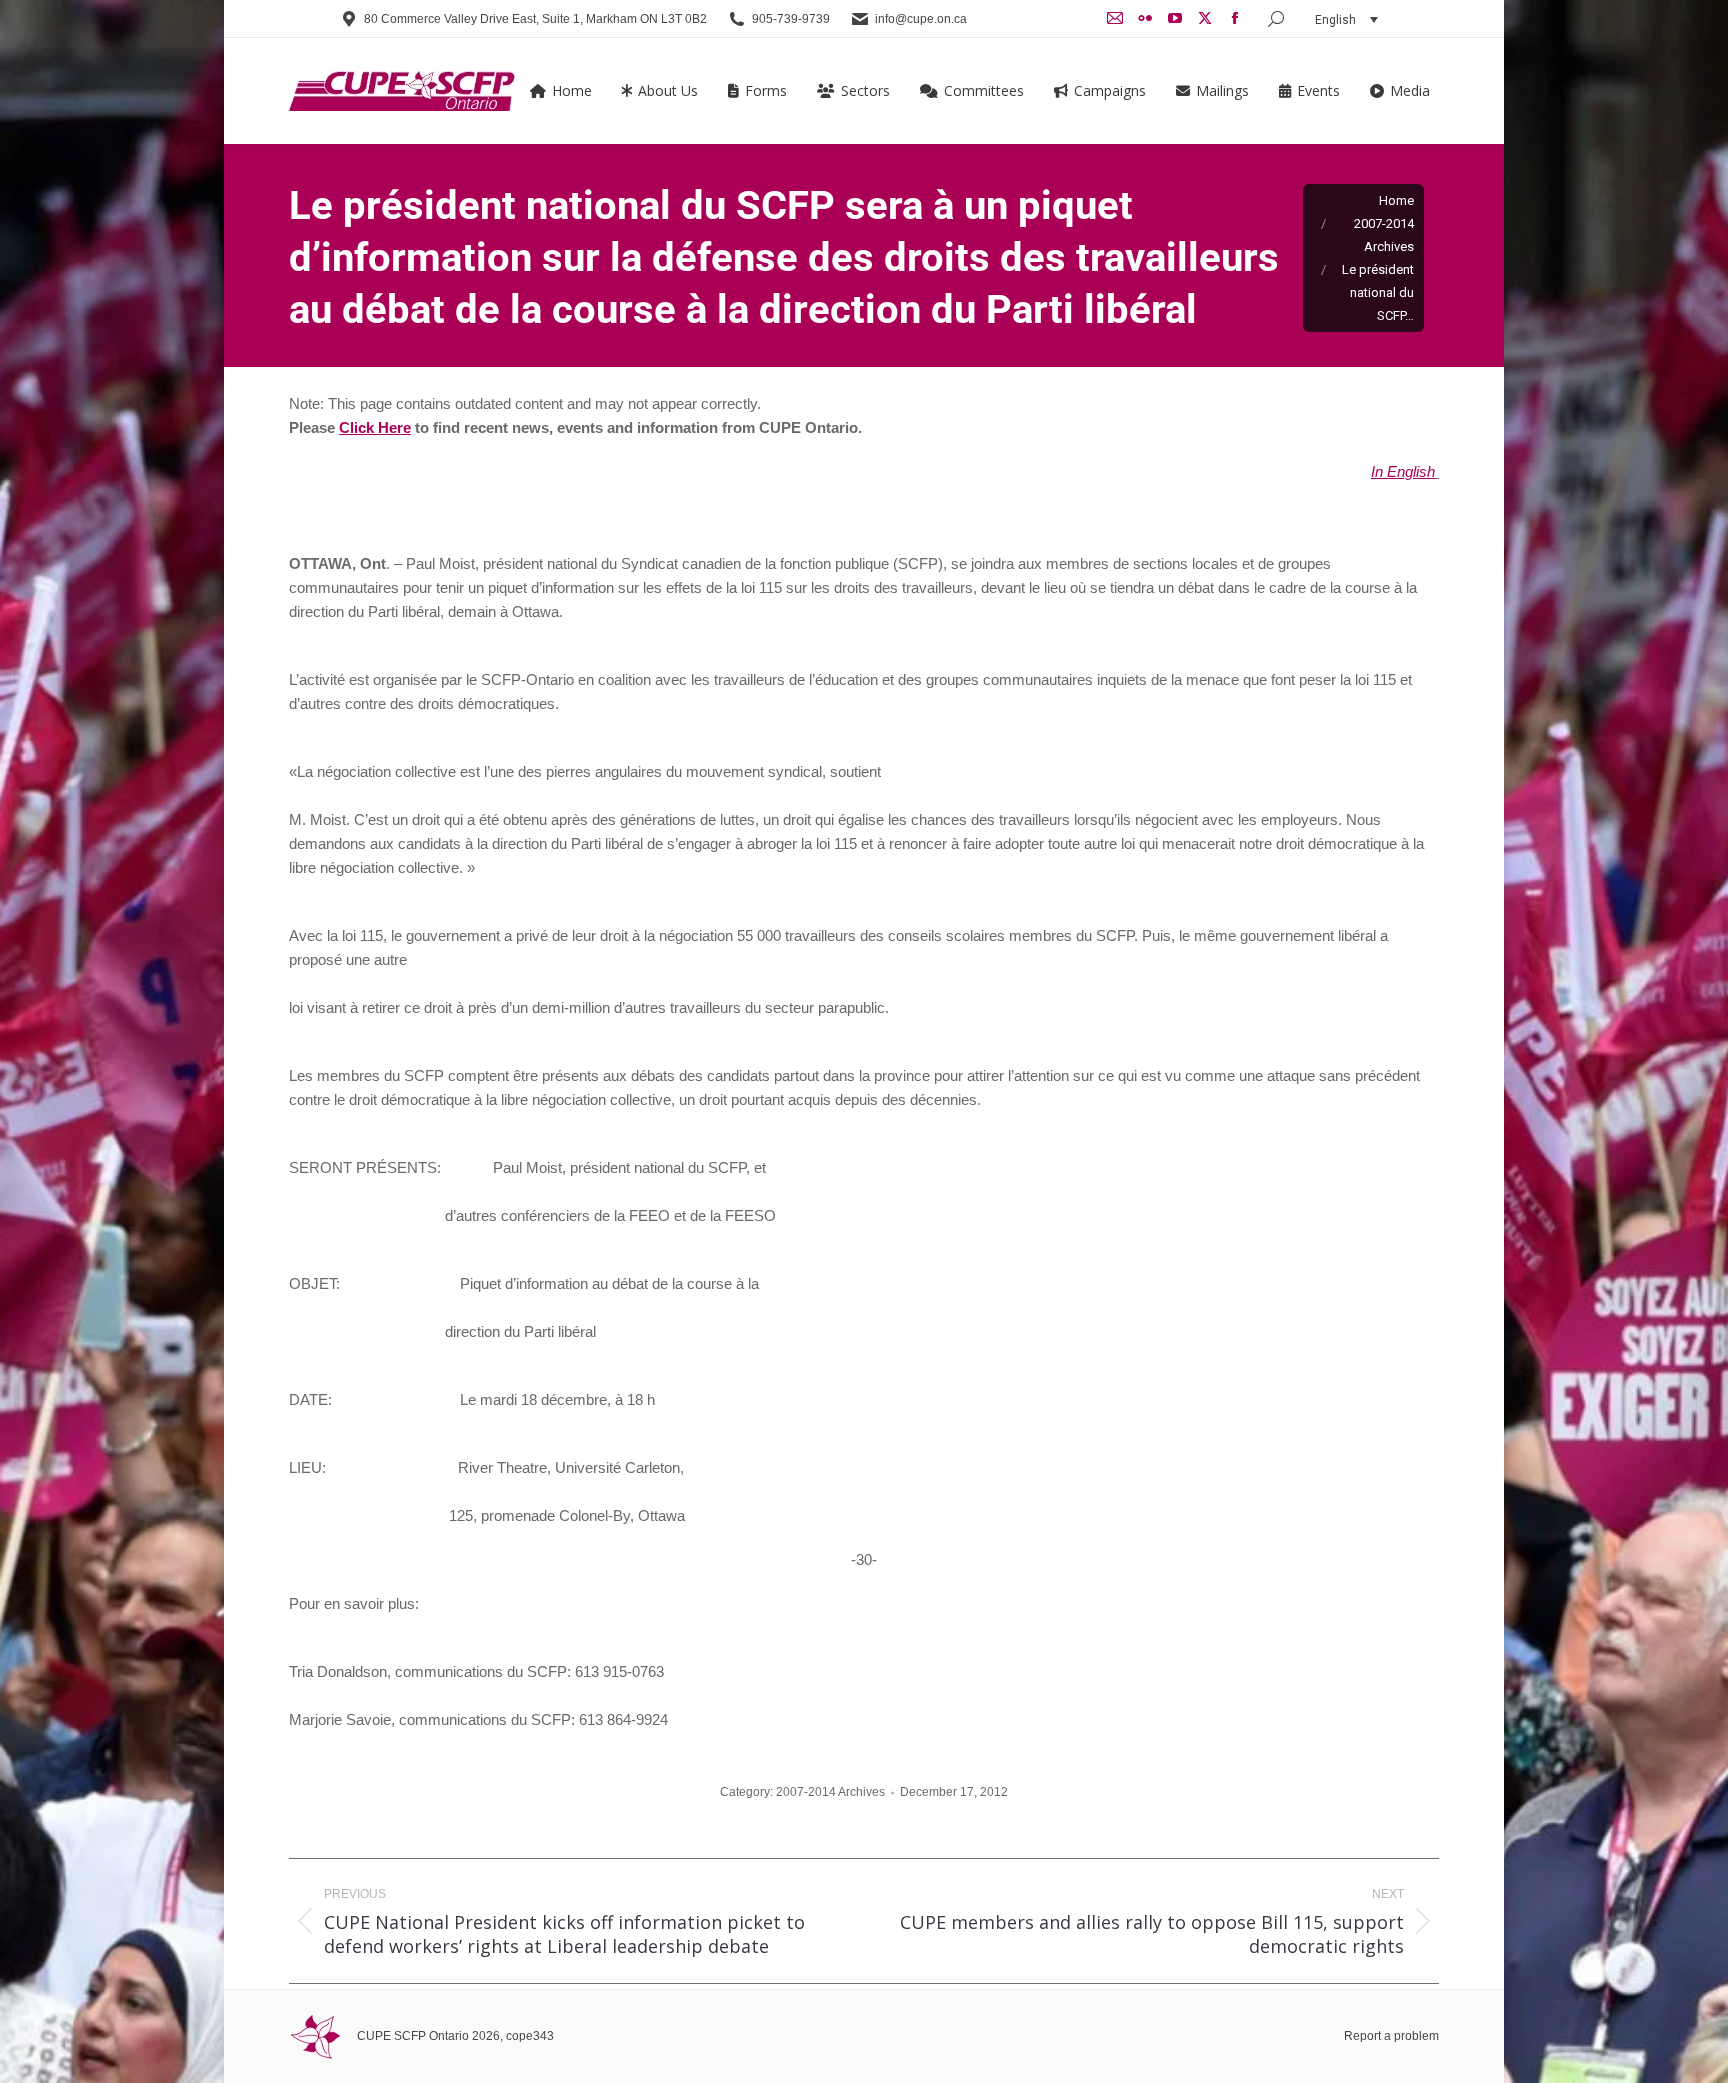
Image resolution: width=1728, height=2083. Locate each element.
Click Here (375, 427)
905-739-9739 (791, 19)
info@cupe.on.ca (921, 19)
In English (1403, 471)
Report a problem (1391, 2036)
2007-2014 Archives (830, 1792)
